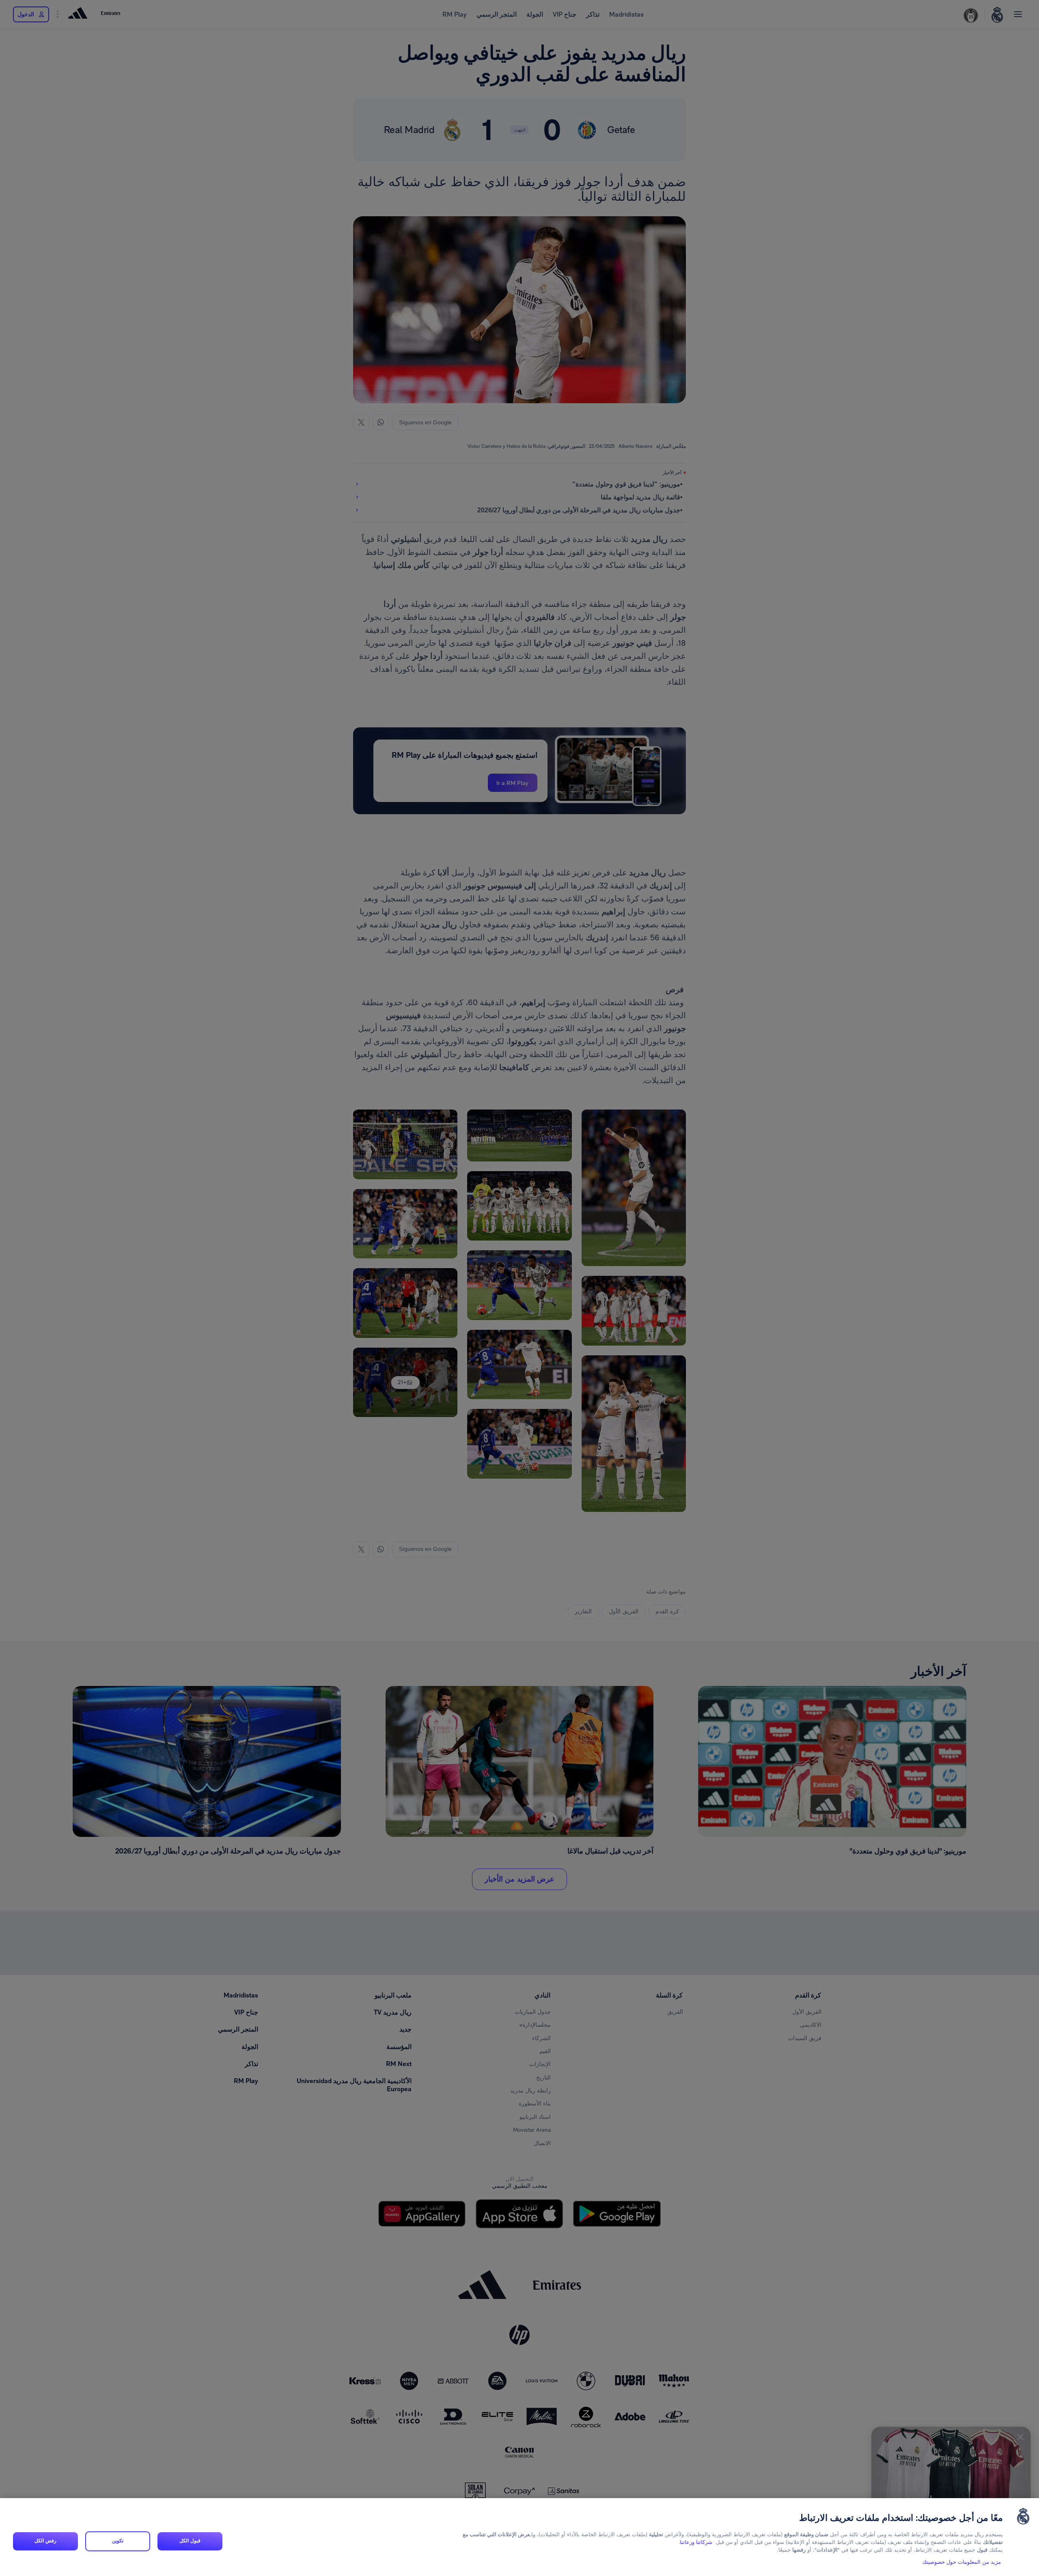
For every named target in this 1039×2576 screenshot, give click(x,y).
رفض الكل (45, 2541)
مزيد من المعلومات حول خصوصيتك (961, 2562)
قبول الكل (190, 2541)
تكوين (118, 2541)
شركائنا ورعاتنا (696, 2543)
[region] (519, 2537)
